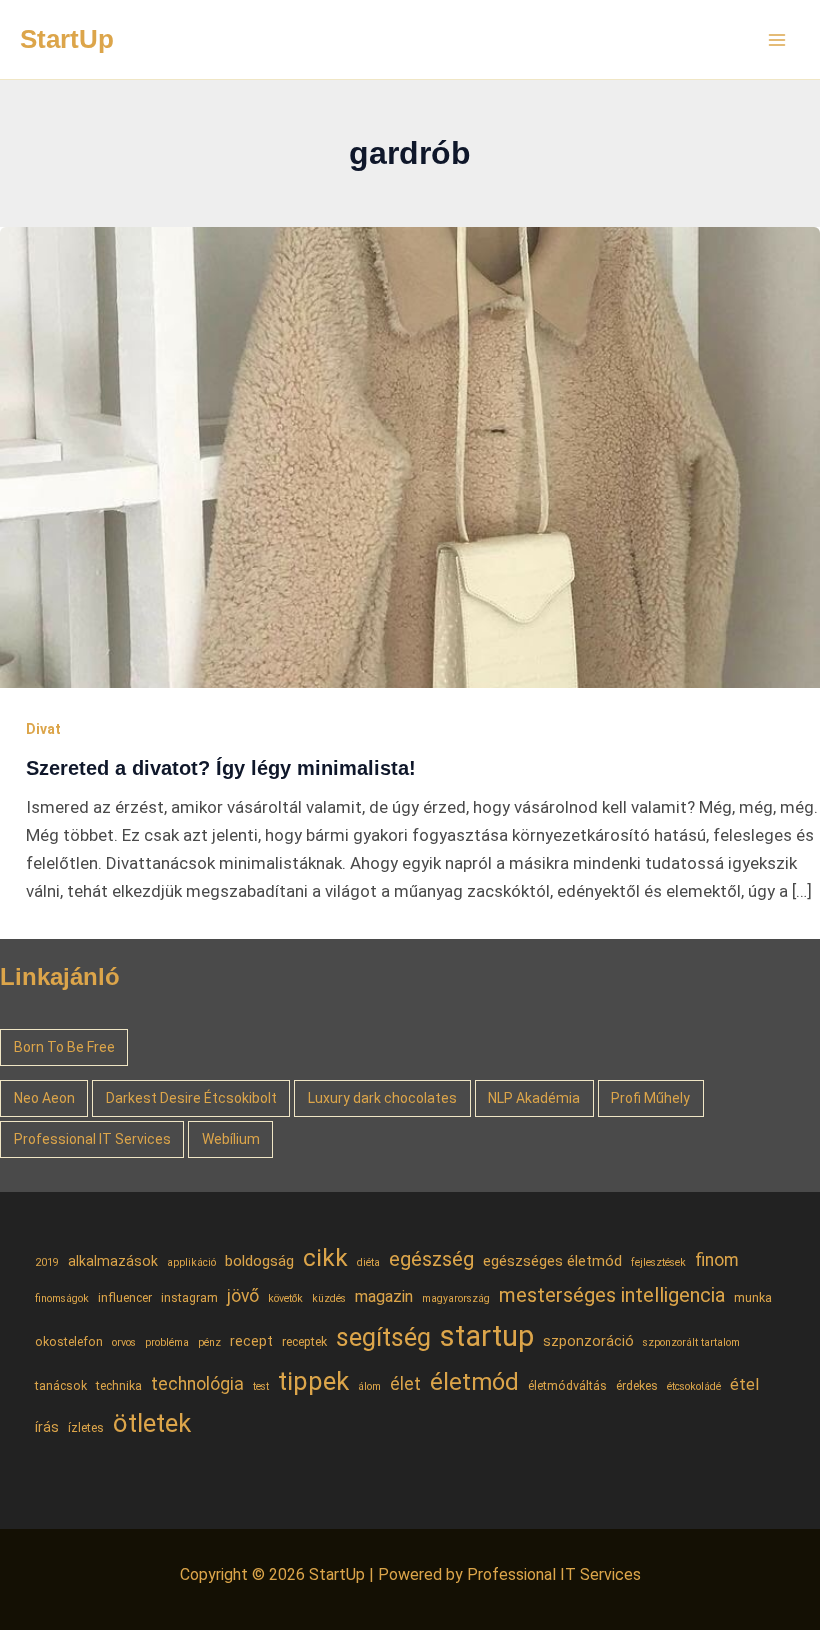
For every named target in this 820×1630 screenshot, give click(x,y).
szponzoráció (588, 1341)
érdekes (637, 1385)
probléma (167, 1342)
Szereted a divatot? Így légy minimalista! (221, 768)
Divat (43, 729)
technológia (197, 1384)
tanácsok (61, 1385)
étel (744, 1384)
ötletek (152, 1423)
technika (119, 1385)
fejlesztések (658, 1262)
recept (251, 1341)
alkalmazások (113, 1261)
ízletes (86, 1427)
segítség (383, 1337)
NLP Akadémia (534, 1098)
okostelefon (69, 1341)
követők (285, 1298)
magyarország (456, 1298)
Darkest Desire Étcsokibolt (191, 1098)
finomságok (62, 1298)
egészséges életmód (552, 1261)
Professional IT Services (92, 1139)
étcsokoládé (694, 1386)
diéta (368, 1262)
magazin (384, 1296)
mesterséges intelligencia (612, 1295)
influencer (125, 1297)
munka (753, 1297)
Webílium (231, 1139)
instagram (189, 1297)
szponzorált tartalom (691, 1342)
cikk (325, 1257)
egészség (431, 1259)
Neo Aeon (44, 1098)
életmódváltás (567, 1385)
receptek (304, 1341)
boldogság (259, 1261)
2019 (47, 1262)
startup (487, 1336)
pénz (209, 1342)
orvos (124, 1342)
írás (47, 1427)
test (261, 1386)
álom (369, 1386)
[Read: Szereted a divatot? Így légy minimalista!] (410, 456)
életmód (474, 1382)
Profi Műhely (650, 1098)
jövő (243, 1296)
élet (405, 1384)
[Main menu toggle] (778, 40)
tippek (313, 1381)
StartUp (67, 39)
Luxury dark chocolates (382, 1098)
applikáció (191, 1262)
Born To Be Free (64, 1047)
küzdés (329, 1298)
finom (717, 1260)
